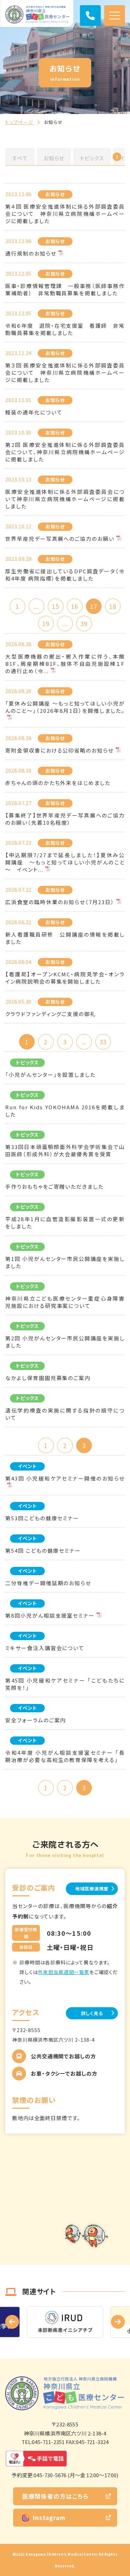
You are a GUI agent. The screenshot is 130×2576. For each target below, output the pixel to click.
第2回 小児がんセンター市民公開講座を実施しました (65, 1342)
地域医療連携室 (92, 1889)
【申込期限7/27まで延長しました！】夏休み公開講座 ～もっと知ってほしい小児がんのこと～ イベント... (65, 862)
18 (113, 606)
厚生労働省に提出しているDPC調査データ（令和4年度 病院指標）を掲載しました (65, 575)
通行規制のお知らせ (31, 253)
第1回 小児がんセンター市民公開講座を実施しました (65, 1262)
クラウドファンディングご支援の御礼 (51, 1014)
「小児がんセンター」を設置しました (50, 1075)
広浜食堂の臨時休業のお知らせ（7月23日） (60, 902)
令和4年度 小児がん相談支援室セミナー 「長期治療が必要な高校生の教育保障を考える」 (65, 1756)
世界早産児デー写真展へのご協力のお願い (60, 539)
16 (75, 606)
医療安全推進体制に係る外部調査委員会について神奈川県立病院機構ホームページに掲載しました (65, 499)
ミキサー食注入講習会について (45, 1648)
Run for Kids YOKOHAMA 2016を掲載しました (65, 1111)
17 (94, 606)
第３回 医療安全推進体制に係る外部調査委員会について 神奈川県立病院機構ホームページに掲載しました (65, 372)
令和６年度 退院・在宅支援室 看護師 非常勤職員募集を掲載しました (65, 329)
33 (103, 1042)
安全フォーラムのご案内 (36, 1720)
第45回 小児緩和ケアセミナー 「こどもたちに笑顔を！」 (65, 1684)
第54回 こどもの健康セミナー (43, 1550)
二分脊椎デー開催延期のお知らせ (48, 1583)
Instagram (49, 2517)
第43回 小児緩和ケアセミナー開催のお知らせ (65, 1478)
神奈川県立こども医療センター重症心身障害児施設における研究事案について (65, 1302)
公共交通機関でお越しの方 (63, 2056)
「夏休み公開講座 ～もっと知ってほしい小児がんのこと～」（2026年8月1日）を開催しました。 (65, 707)
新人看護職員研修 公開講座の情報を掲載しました (65, 938)
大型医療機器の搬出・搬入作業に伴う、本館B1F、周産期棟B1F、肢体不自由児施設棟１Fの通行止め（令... (65, 664)
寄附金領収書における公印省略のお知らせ (59, 750)
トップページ (19, 122)
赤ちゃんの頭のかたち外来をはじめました (58, 783)
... (36, 606)
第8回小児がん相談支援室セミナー (50, 1615)
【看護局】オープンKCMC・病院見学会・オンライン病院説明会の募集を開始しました (65, 978)
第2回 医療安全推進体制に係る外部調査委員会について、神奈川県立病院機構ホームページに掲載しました (65, 452)
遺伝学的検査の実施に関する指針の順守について (65, 1414)
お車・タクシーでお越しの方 (64, 2073)
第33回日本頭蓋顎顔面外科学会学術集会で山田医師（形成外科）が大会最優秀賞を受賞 (65, 1150)
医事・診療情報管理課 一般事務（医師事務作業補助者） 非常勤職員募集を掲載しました (65, 289)
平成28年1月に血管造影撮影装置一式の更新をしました (65, 1223)
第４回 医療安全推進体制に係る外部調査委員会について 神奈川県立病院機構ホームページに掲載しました (65, 214)
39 (84, 624)
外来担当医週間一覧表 (64, 1972)
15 (55, 606)
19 (46, 624)
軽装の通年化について (34, 412)
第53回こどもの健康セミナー (42, 1518)
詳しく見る (92, 2013)
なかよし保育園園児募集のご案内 (48, 1378)
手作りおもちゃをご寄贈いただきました (54, 1186)
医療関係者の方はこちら (55, 2496)
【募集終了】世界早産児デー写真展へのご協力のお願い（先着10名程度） (65, 819)
